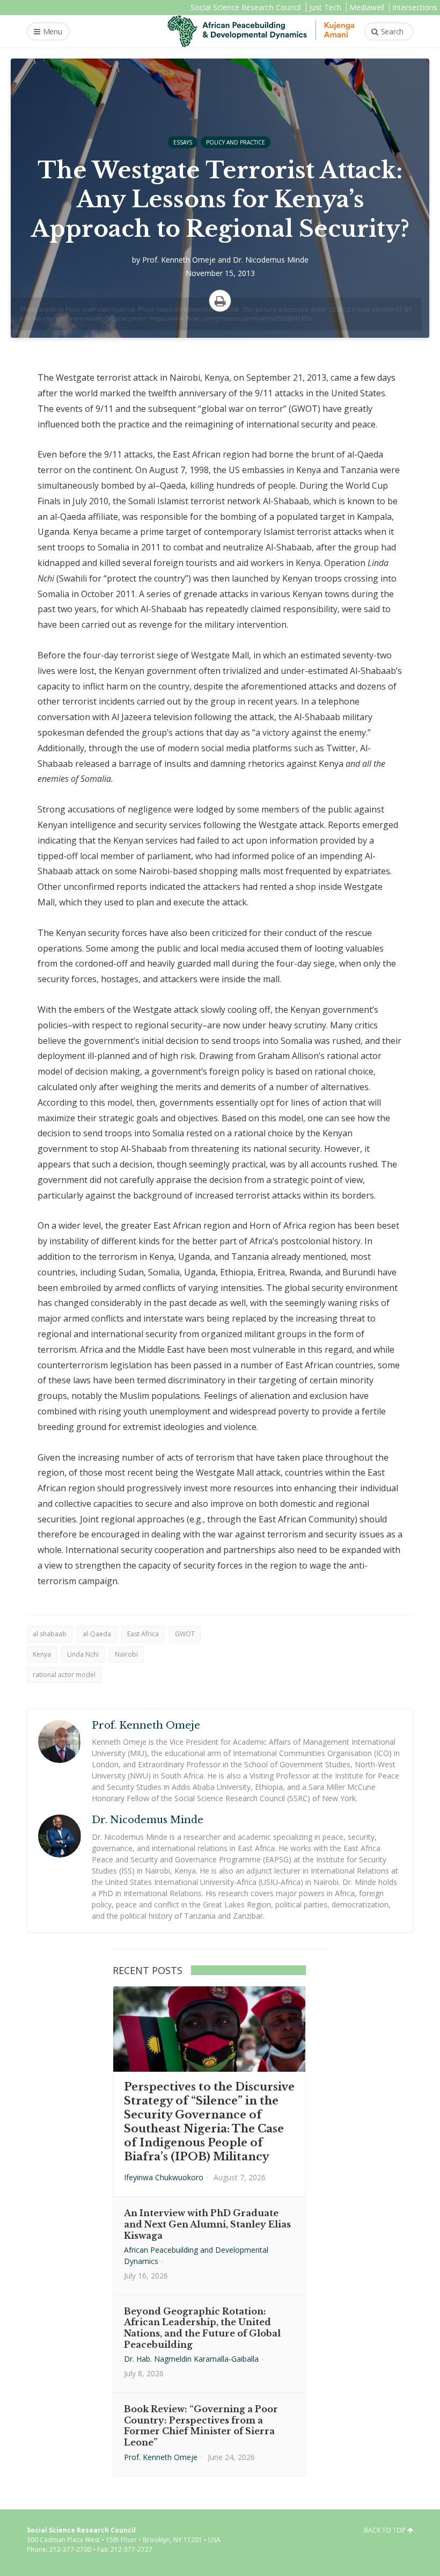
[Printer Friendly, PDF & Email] (220, 301)
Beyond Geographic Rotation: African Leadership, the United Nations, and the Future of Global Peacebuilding (202, 2328)
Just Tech (325, 7)
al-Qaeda (97, 1634)
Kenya (42, 1654)
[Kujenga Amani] (261, 31)
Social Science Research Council (246, 7)
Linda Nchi (83, 1654)
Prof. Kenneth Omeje (179, 260)
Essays (183, 142)
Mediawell (367, 7)
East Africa (143, 1634)
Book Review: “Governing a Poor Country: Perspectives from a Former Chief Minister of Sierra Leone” (201, 2426)
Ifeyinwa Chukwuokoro (164, 2177)
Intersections (415, 7)
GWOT (185, 1634)
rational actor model (64, 1675)
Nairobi (126, 1654)
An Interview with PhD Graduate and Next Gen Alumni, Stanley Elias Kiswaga (207, 2224)
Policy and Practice (236, 142)
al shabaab (50, 1634)
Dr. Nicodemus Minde (271, 260)
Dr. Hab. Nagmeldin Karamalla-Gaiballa (191, 2359)
